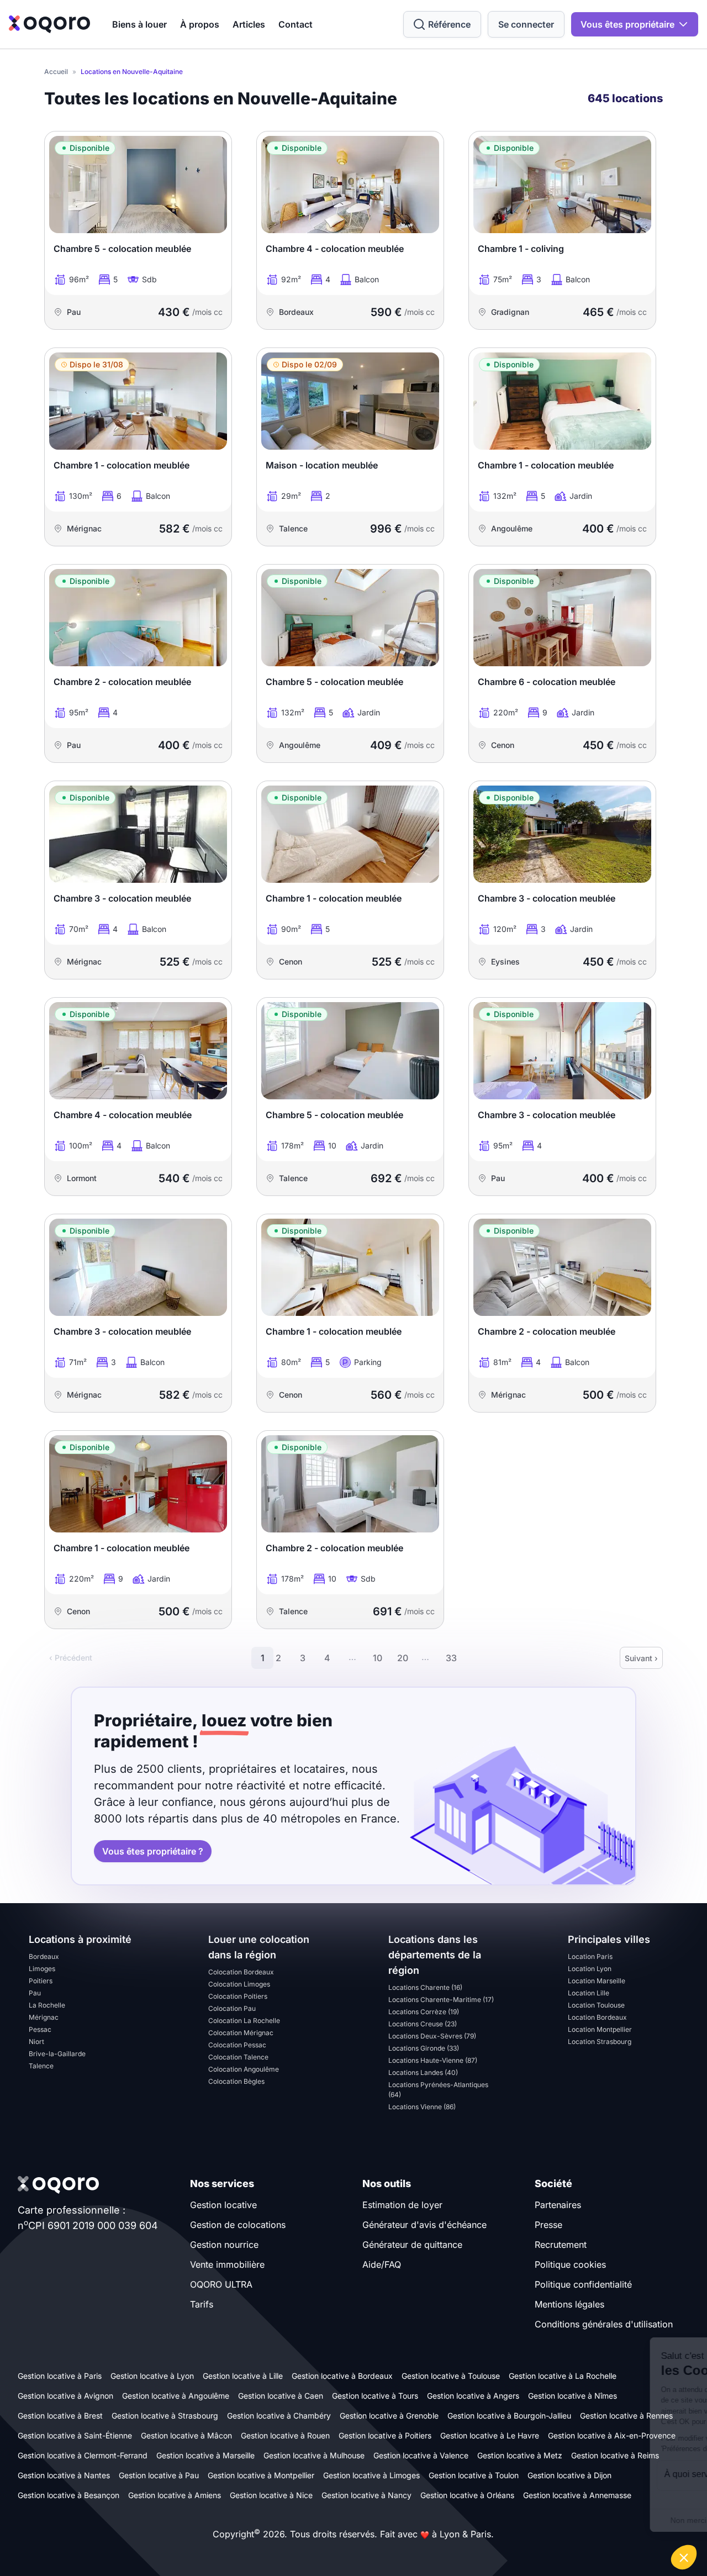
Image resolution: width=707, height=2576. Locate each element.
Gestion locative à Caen (281, 2396)
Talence (41, 2066)
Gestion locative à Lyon (152, 2376)
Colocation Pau (232, 2008)
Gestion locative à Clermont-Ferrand (83, 2455)
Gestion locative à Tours (375, 2396)
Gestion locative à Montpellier (261, 2475)
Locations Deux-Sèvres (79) (432, 2036)
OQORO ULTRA (221, 2284)
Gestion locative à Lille (243, 2376)
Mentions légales (569, 2304)
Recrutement (561, 2245)
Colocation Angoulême (244, 2069)
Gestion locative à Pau (159, 2475)
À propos (200, 24)
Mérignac (44, 2017)
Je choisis (580, 2520)
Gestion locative (223, 2205)
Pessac (40, 2029)
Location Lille (589, 1993)
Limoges (42, 1969)
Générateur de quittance (412, 2245)
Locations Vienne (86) (422, 2107)
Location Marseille (597, 1981)
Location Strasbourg (600, 2042)
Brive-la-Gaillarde (57, 2054)
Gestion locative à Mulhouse (314, 2455)
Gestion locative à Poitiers (385, 2435)
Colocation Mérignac (241, 2033)
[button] (684, 2557)
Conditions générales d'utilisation (604, 2324)
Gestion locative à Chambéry (279, 2416)
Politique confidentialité (583, 2284)
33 (451, 1658)
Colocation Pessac (237, 2045)
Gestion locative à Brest (60, 2416)
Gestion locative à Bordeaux (342, 2376)
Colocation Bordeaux (241, 1972)
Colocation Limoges (239, 1984)
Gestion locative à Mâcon (186, 2435)
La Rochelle (47, 2005)
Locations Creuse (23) (423, 2024)
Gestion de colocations (238, 2225)
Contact (296, 24)
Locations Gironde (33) (424, 2048)
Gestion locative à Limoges (371, 2475)
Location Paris (590, 1956)
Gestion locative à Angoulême (176, 2396)
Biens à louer (139, 24)
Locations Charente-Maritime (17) (441, 2000)
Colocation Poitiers (238, 1996)
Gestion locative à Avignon (65, 2396)
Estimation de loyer (402, 2205)
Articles (249, 24)
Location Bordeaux (597, 2017)
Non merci (502, 2520)
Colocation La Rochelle (244, 2021)
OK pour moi (657, 2520)
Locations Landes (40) (423, 2072)
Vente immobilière (227, 2264)
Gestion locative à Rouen (285, 2435)
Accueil (56, 72)
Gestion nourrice (224, 2245)
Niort (36, 2042)
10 (378, 1658)
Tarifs (202, 2304)
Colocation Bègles (236, 2081)
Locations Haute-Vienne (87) (433, 2060)
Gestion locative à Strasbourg (165, 2416)
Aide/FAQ (382, 2264)
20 (403, 1658)
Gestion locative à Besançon (68, 2495)
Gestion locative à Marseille (205, 2455)
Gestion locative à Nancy (366, 2495)
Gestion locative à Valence (421, 2455)
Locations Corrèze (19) (424, 2012)
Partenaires (558, 2205)
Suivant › (641, 1658)
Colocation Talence (238, 2057)
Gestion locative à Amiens (175, 2495)
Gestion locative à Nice (271, 2495)
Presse (548, 2225)
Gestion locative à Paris (60, 2376)
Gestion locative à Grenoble (389, 2416)
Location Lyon (590, 1969)
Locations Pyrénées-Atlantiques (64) (438, 2090)
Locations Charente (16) (425, 1987)
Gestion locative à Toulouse (451, 2376)
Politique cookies (570, 2264)
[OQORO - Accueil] (49, 24)
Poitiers (41, 1981)
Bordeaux (44, 1956)
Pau (35, 1993)
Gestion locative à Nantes (64, 2475)
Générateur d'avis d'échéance (424, 2225)
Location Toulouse (596, 2005)
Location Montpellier (600, 2029)
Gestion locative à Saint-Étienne (75, 2435)
